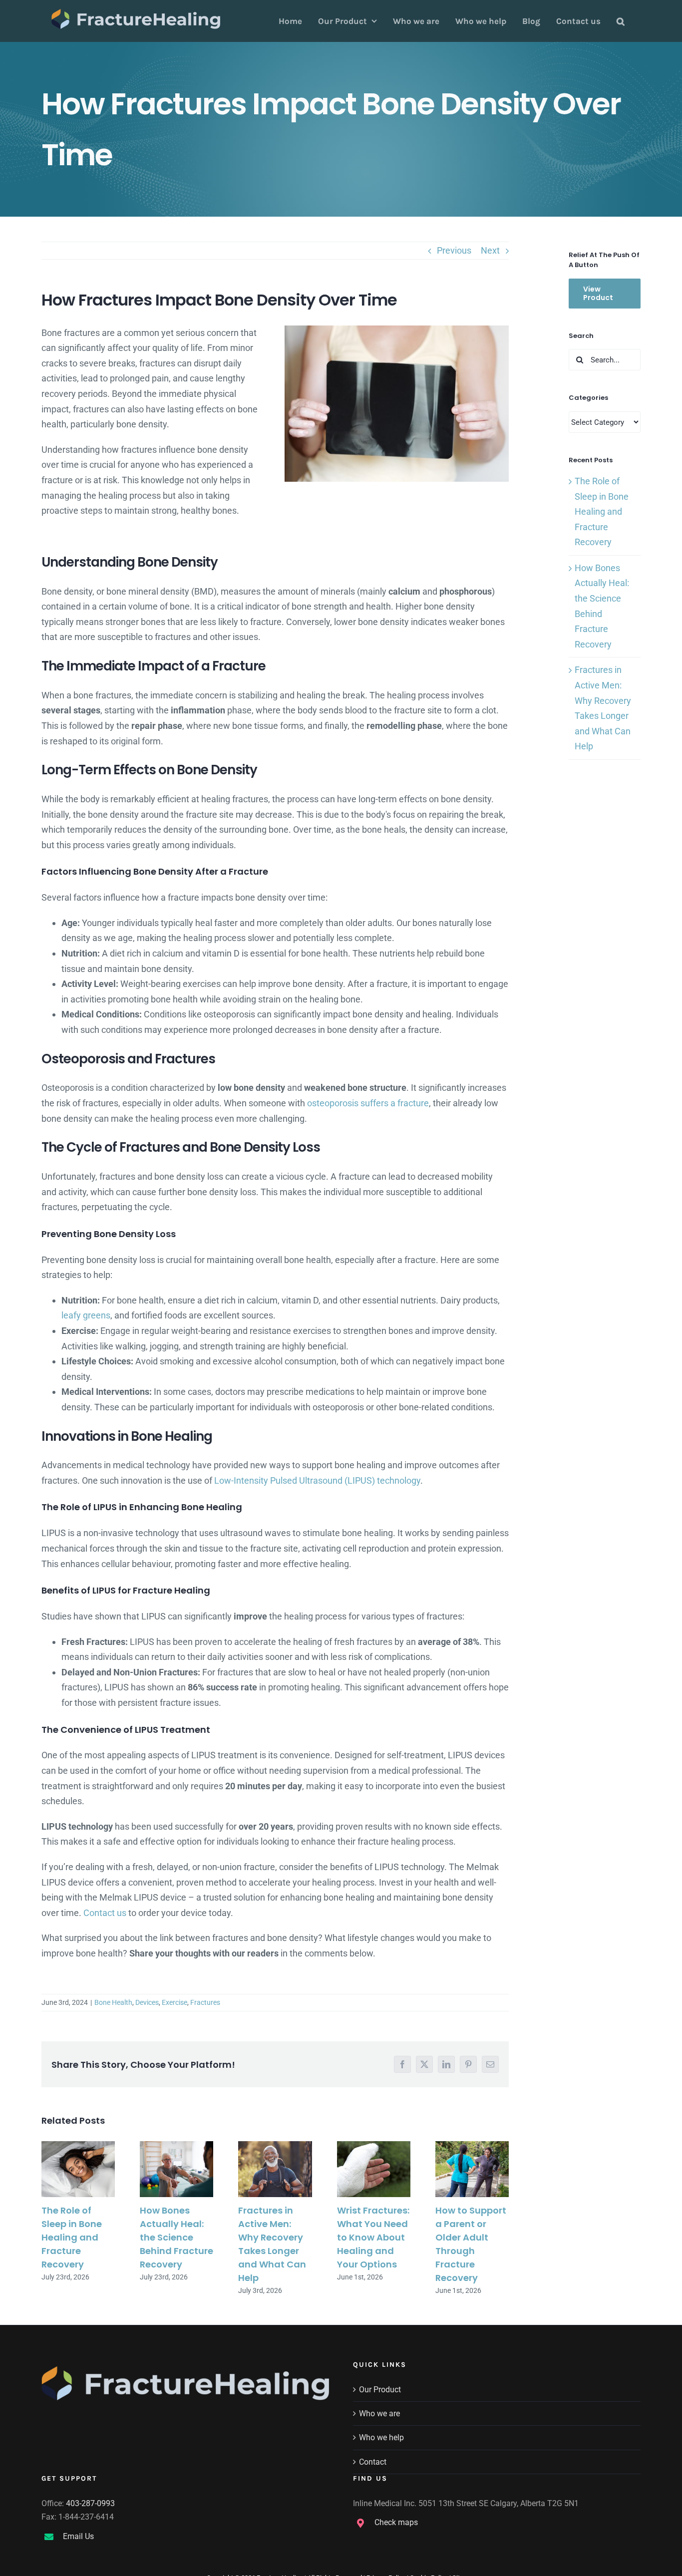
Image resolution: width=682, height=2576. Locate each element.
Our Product (380, 2390)
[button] (621, 21)
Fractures (205, 2002)
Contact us (105, 1913)
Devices (147, 2002)
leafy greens (86, 1315)
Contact (373, 2462)
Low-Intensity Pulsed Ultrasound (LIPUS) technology (317, 1480)
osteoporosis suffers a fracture (368, 1103)
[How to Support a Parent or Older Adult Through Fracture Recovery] (472, 2169)
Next (490, 250)
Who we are (379, 2414)
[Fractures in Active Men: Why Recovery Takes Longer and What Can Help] (275, 2169)
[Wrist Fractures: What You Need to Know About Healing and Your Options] (374, 2169)
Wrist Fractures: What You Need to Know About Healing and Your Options (373, 2237)
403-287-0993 (90, 2503)
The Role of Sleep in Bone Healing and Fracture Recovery (72, 2237)
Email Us (78, 2536)
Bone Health (113, 2002)
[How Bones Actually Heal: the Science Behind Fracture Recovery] (176, 2169)
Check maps (396, 2522)
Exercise (174, 2002)
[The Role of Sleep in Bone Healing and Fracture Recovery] (78, 2169)
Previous (454, 250)
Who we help (381, 2437)
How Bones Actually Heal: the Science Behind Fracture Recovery (176, 2237)
